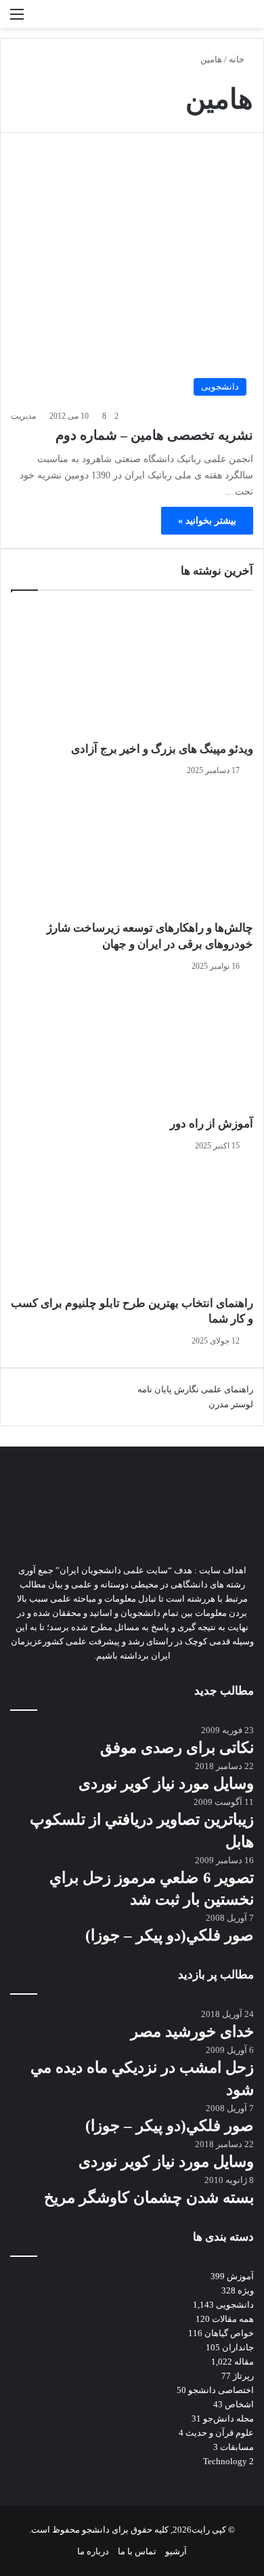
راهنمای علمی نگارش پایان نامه (195, 1389)
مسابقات (237, 2447)
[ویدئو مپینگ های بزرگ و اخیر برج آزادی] (132, 673)
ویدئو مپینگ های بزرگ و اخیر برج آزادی (162, 749)
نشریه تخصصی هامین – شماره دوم (154, 435)
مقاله (244, 2362)
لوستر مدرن (231, 1404)
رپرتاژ (243, 2376)
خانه (238, 59)
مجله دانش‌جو (228, 2418)
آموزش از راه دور (212, 1124)
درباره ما (93, 2551)
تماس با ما (137, 2551)
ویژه (246, 2290)
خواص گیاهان (229, 2333)
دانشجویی (235, 2305)
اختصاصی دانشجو (221, 2390)
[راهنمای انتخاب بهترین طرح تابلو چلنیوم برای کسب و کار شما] (132, 1227)
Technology (225, 2461)
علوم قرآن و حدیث (220, 2433)
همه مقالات (233, 2319)
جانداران (238, 2347)
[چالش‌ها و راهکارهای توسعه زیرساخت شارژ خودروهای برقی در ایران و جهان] (132, 852)
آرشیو (176, 2551)
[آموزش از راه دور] (132, 1047)
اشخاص (239, 2404)
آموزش (240, 2276)
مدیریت (23, 416)
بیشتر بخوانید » (207, 521)
